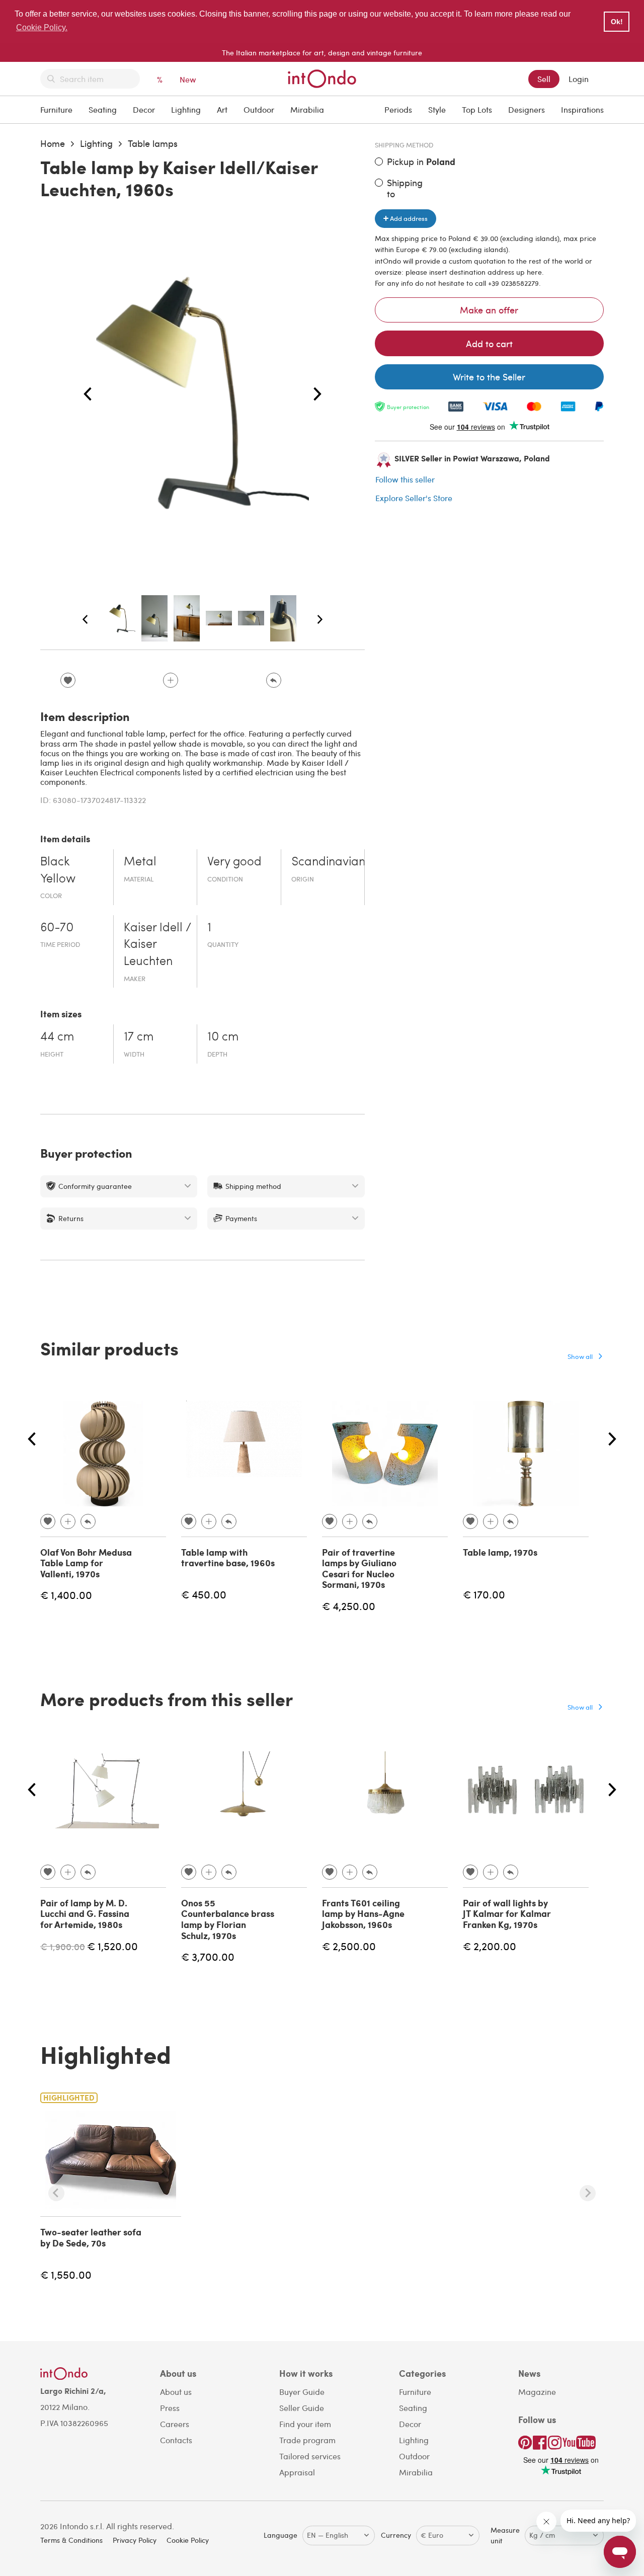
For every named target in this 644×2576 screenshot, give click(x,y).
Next (317, 394)
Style (437, 109)
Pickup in (421, 162)
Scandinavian (328, 862)
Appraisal (297, 2472)
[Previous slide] (56, 2193)
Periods (398, 109)
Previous (88, 394)
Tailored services (310, 2456)
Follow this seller (405, 479)
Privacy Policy (135, 2540)
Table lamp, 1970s (500, 1552)
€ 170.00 (484, 1594)
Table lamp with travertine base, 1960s (228, 1558)
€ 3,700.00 (208, 1956)
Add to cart (489, 343)
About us (176, 2392)
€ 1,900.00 (63, 1946)
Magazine (537, 2392)
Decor (144, 109)
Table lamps (153, 143)
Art (222, 109)
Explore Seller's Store (414, 498)
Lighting (186, 109)
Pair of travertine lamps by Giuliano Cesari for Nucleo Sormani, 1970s (359, 1568)
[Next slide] (588, 2193)
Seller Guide (302, 2408)
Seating (103, 109)
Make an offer (489, 310)
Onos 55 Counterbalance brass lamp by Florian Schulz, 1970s (228, 1919)
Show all (580, 1356)
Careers (175, 2424)
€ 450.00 (204, 1594)
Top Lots (477, 109)
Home (53, 143)
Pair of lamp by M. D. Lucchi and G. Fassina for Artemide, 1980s (85, 1914)
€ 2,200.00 (490, 1946)
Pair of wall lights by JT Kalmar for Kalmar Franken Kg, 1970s (507, 1914)
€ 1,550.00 (66, 2274)
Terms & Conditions (71, 2540)
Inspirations (582, 109)
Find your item (305, 2424)
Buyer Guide (302, 2392)
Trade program (307, 2440)
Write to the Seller (489, 377)
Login (579, 79)
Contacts (176, 2440)
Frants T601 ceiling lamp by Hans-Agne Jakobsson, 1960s (363, 1914)
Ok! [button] (617, 22)
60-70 (57, 928)
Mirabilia (307, 109)
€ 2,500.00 (349, 1946)
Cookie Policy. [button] (42, 27)
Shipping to (405, 188)
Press (170, 2408)
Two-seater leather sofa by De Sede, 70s (91, 2237)
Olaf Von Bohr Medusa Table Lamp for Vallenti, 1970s (86, 1563)
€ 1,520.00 (112, 1946)
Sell (544, 79)
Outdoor (259, 109)
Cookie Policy (188, 2540)
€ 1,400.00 (66, 1595)
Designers (527, 109)
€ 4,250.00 (349, 1606)
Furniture (56, 109)
